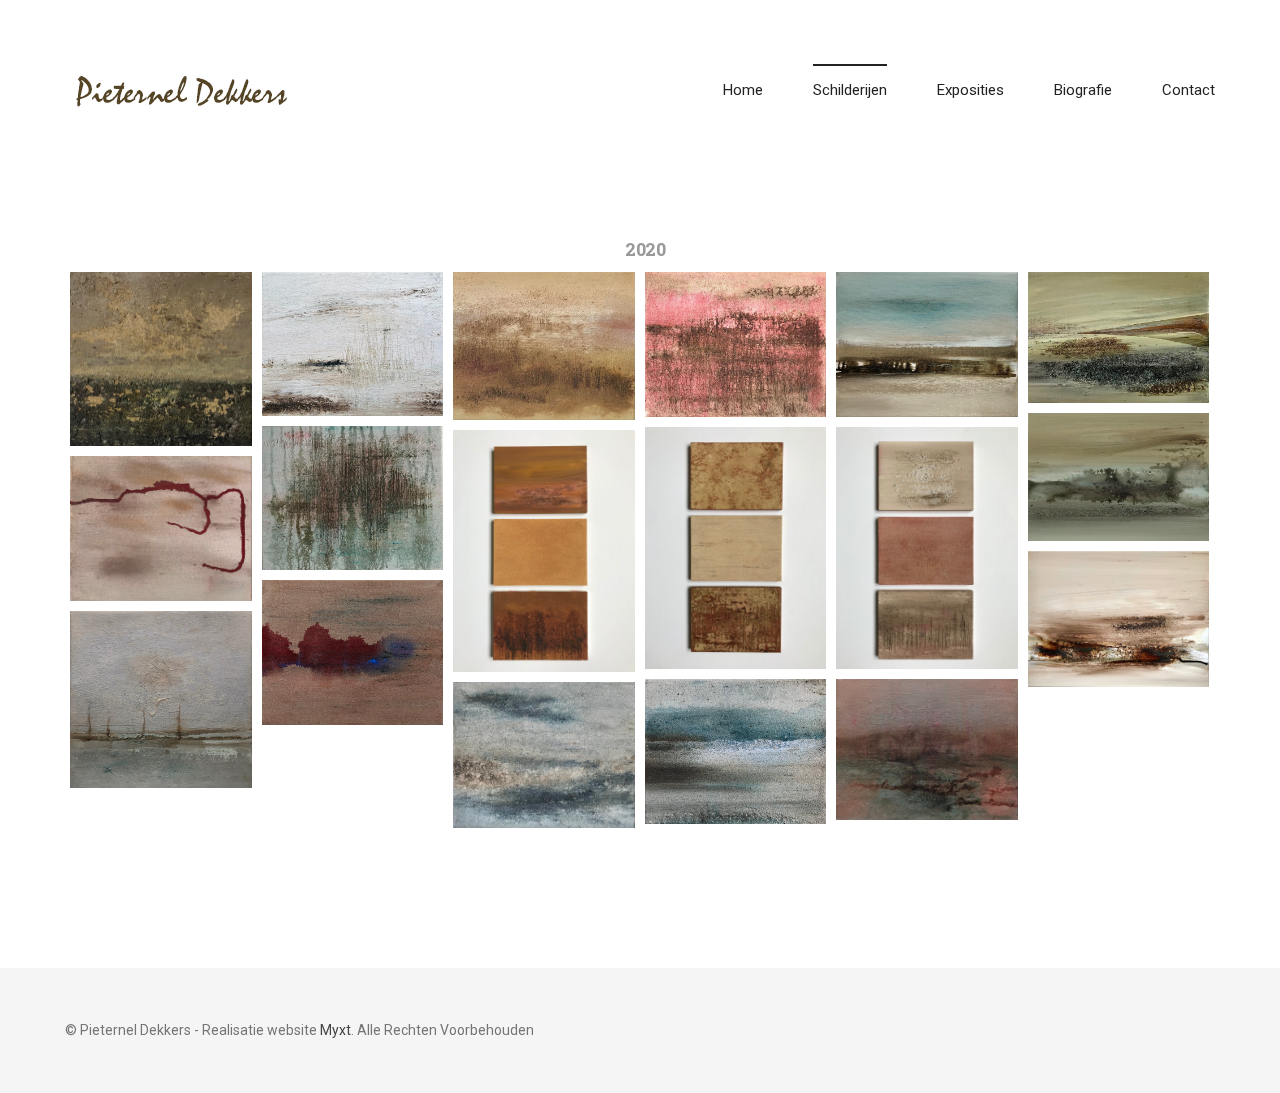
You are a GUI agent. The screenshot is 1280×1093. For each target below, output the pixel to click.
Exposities (970, 90)
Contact (1188, 90)
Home (743, 90)
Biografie (1083, 90)
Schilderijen (850, 90)
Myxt (335, 1030)
